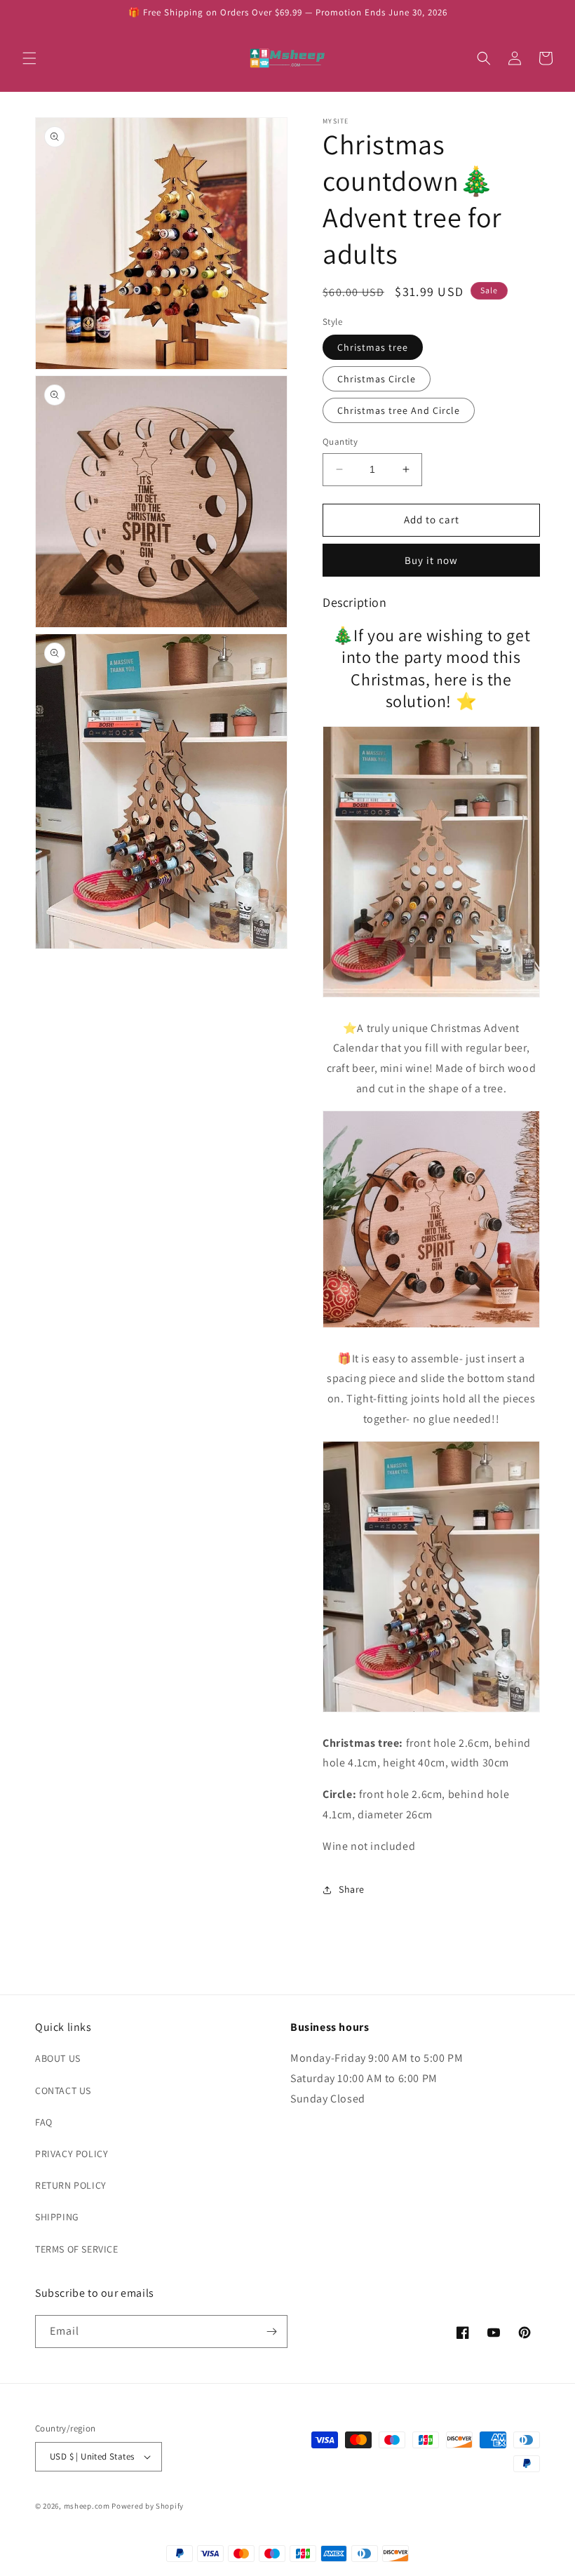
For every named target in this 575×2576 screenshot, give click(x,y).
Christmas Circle (377, 379)
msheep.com (87, 2506)
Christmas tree (373, 347)
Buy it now (431, 560)
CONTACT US (63, 2091)
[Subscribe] (271, 2332)
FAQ (44, 2122)
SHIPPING (57, 2217)
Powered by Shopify (148, 2506)
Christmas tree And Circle (399, 410)
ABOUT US (58, 2058)
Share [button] (352, 1889)
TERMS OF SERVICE (77, 2249)
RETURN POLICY (71, 2185)
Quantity (340, 442)
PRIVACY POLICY (72, 2154)
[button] (29, 58)
